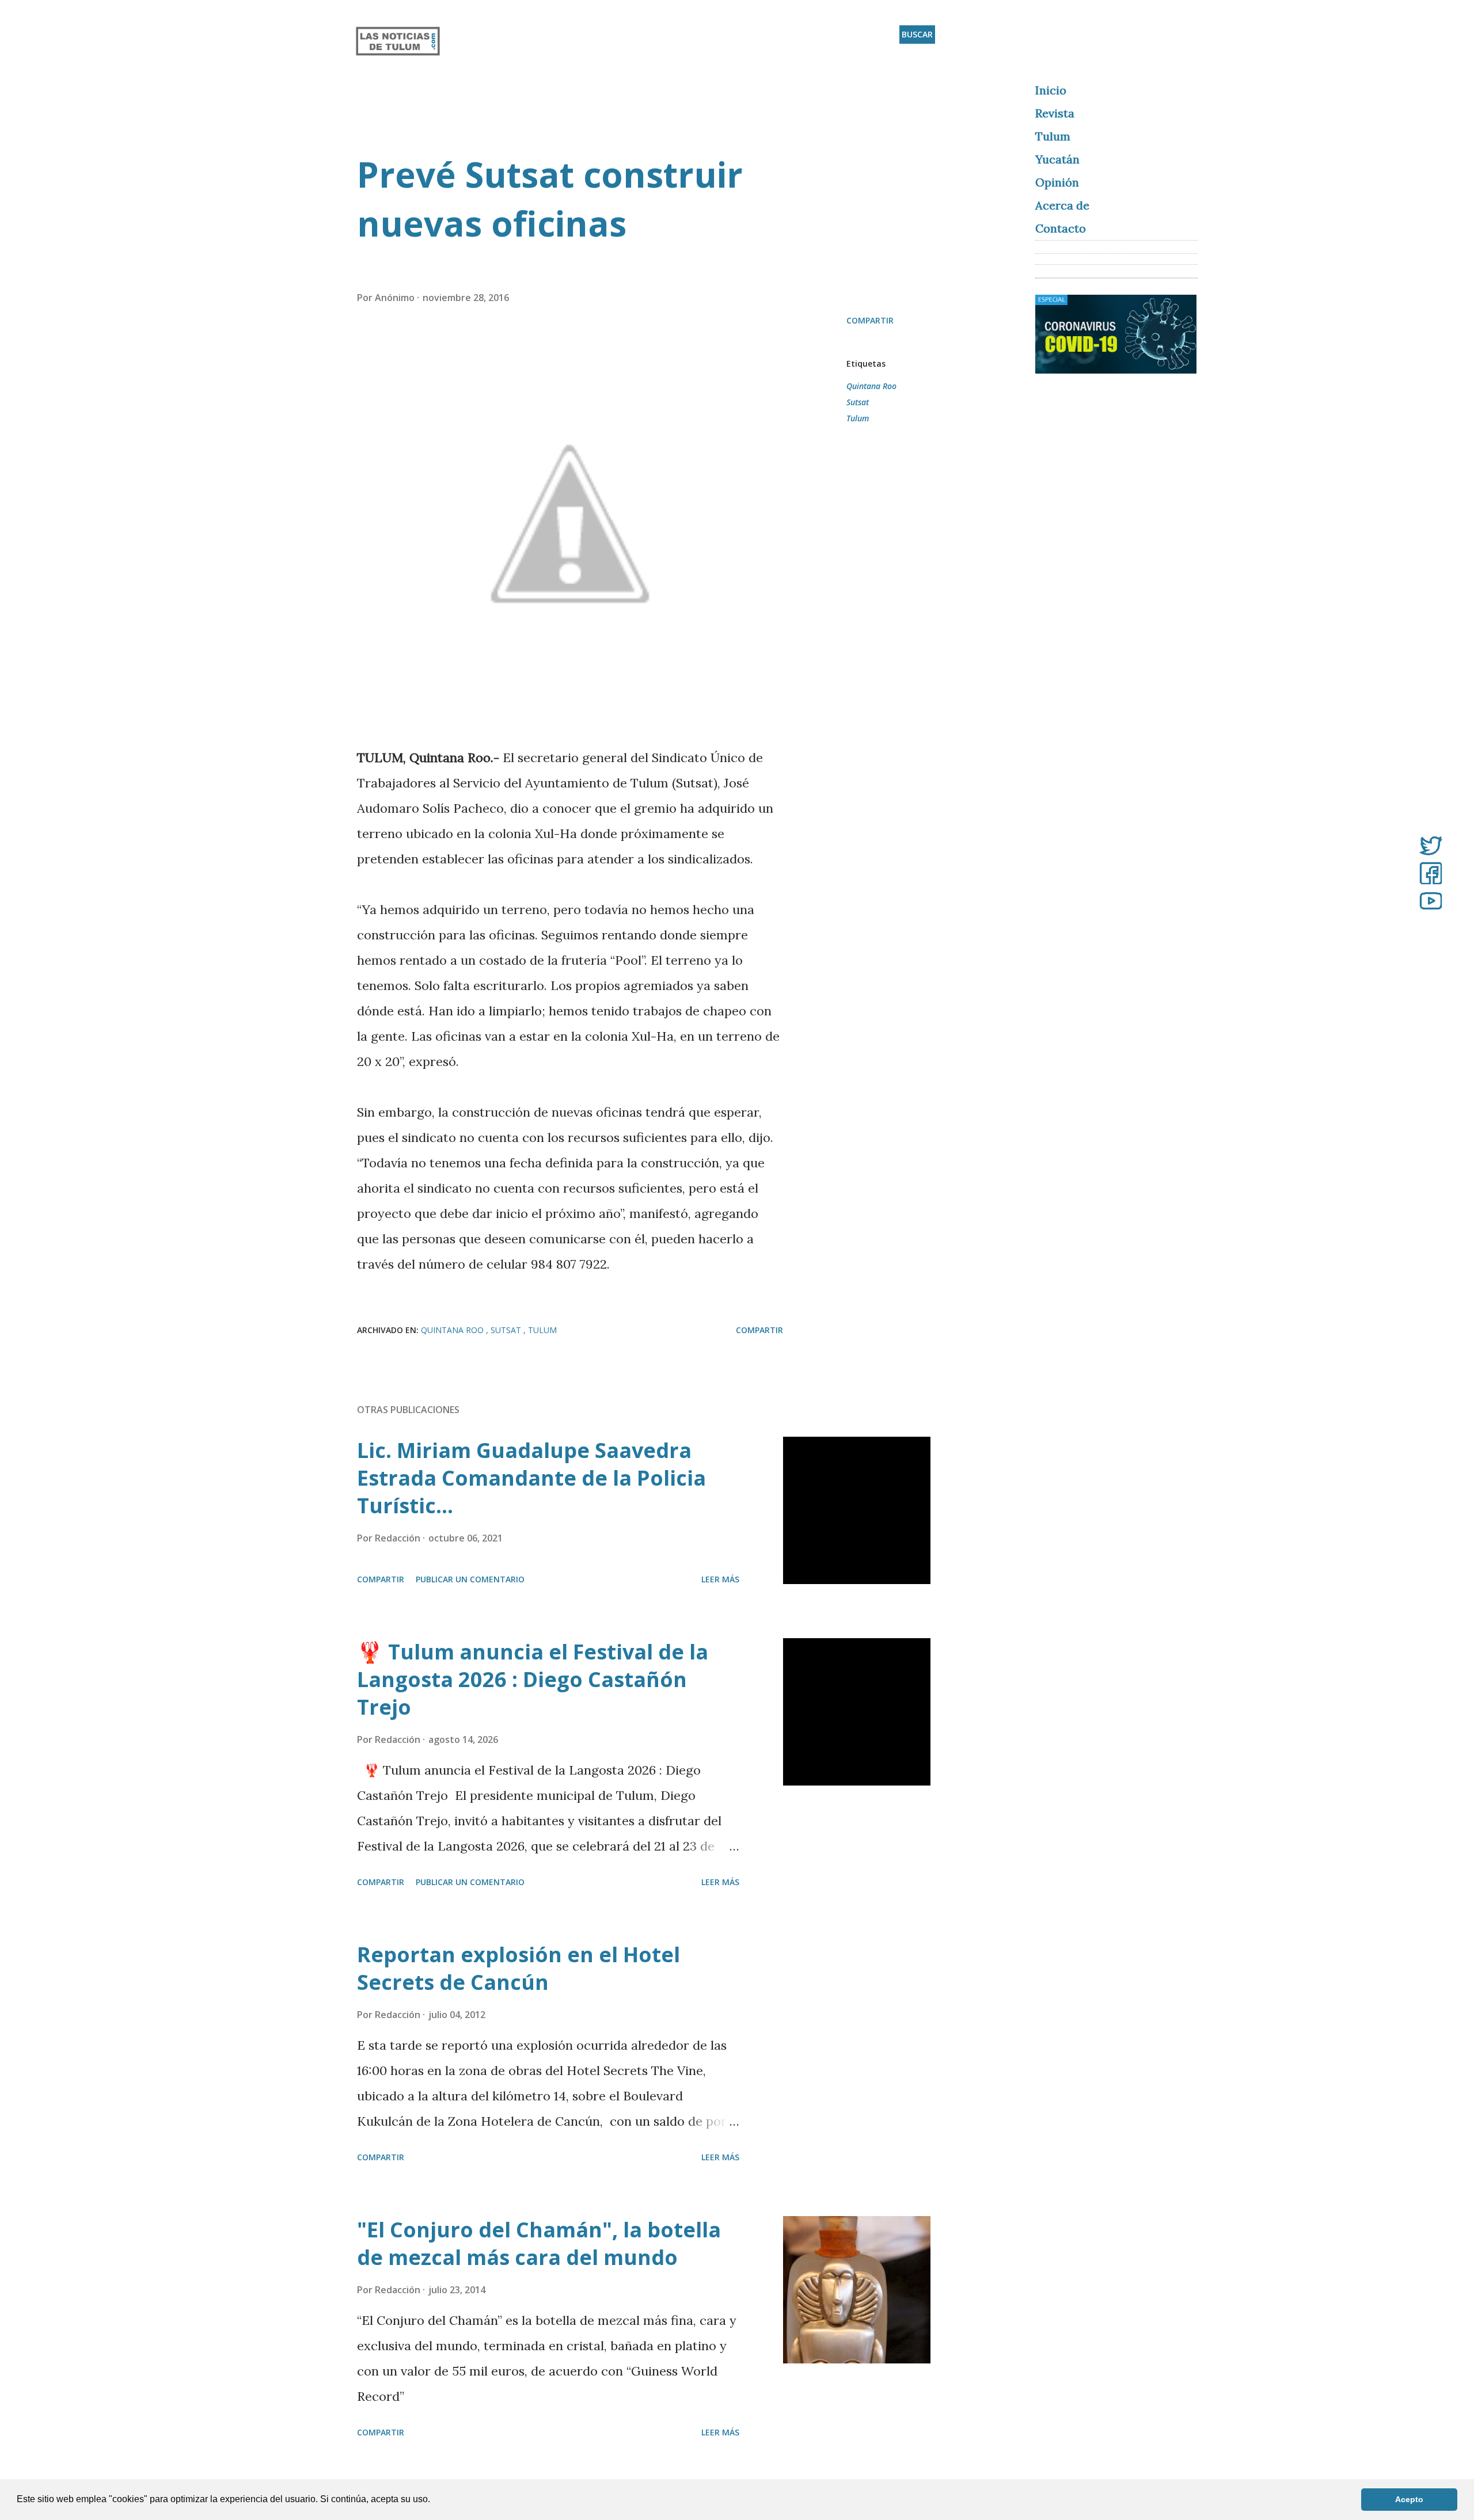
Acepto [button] (1409, 2499)
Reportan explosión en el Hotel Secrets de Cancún (518, 1968)
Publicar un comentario (470, 1579)
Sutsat (858, 402)
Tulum (858, 418)
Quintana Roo (871, 386)
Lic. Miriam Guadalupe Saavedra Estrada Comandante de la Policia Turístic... (531, 1478)
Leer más (720, 1579)
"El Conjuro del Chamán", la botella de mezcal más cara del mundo (539, 2243)
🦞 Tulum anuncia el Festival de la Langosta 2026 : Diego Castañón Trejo (533, 1679)
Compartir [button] (870, 320)
